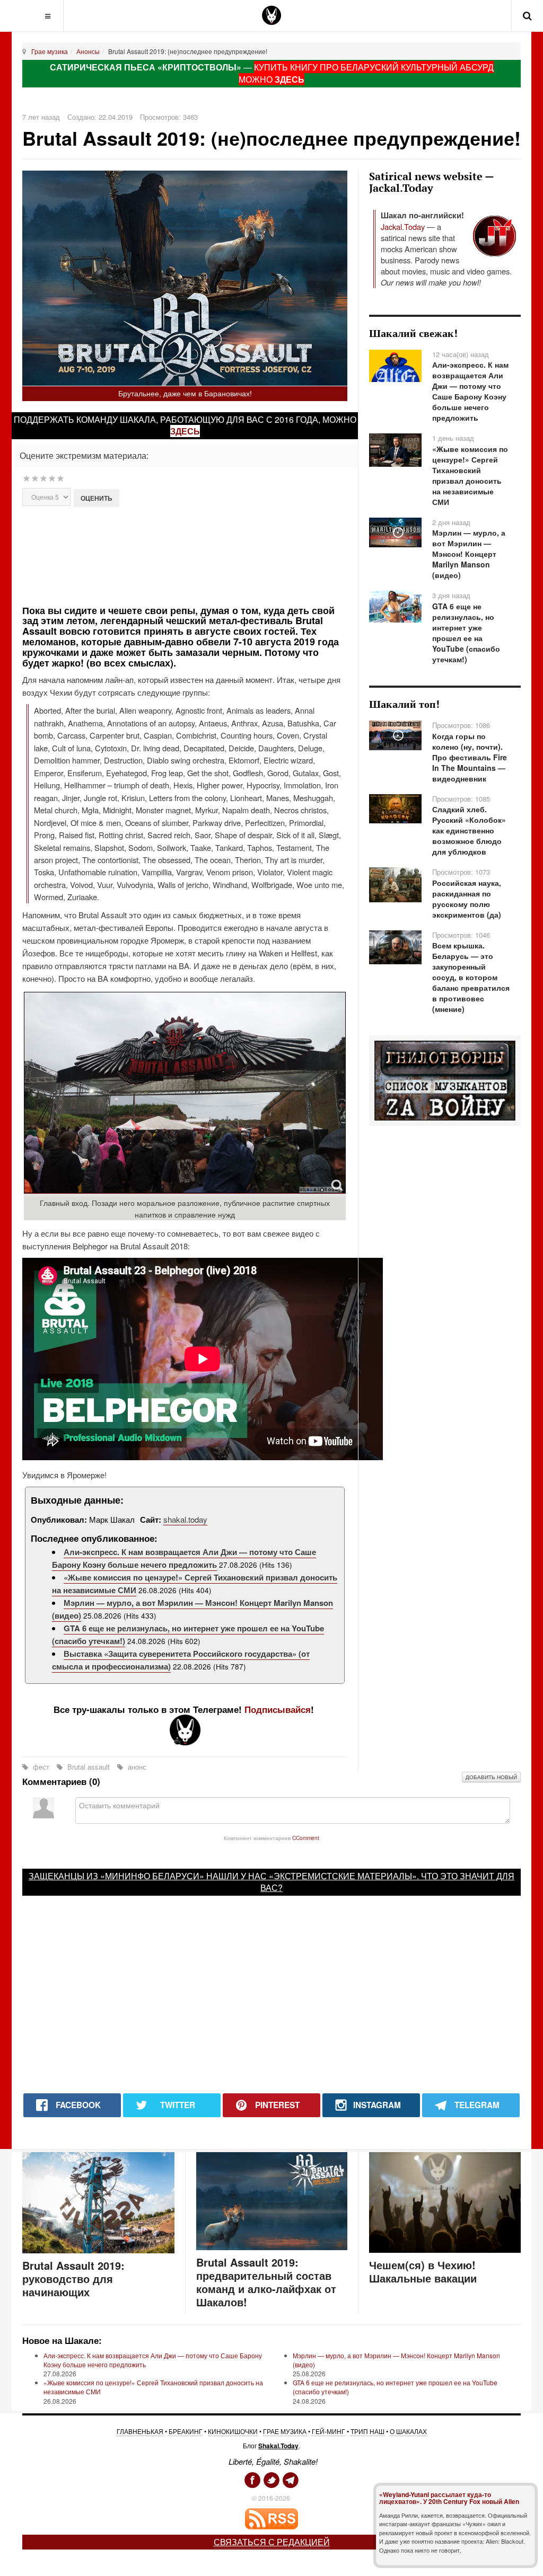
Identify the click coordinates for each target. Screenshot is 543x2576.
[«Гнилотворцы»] (445, 1080)
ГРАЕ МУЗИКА (285, 2431)
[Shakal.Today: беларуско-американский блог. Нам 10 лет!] (271, 15)
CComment (306, 1838)
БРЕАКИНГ (186, 2431)
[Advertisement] (209, 554)
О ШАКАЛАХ (408, 2431)
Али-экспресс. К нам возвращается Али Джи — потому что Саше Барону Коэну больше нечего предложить (184, 1558)
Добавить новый (491, 1777)
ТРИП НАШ (367, 2431)
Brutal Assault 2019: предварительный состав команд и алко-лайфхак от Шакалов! (266, 2282)
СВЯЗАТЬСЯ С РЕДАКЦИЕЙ (272, 2542)
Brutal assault (89, 1767)
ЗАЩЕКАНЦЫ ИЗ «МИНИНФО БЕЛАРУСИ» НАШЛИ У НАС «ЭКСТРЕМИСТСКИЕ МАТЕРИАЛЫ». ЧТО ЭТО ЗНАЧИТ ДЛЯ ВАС (271, 1882)
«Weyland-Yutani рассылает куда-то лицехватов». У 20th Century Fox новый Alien (449, 2498)
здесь (185, 431)
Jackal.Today (403, 226)
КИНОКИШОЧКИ (233, 2431)
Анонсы (88, 51)
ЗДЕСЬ (290, 79)
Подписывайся (278, 1709)
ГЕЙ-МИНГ (329, 2431)
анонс (136, 1767)
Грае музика (50, 51)
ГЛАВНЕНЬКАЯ (140, 2431)
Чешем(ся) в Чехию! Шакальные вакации (423, 2271)
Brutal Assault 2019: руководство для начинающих (73, 2279)
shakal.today (185, 1519)
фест (41, 1767)
